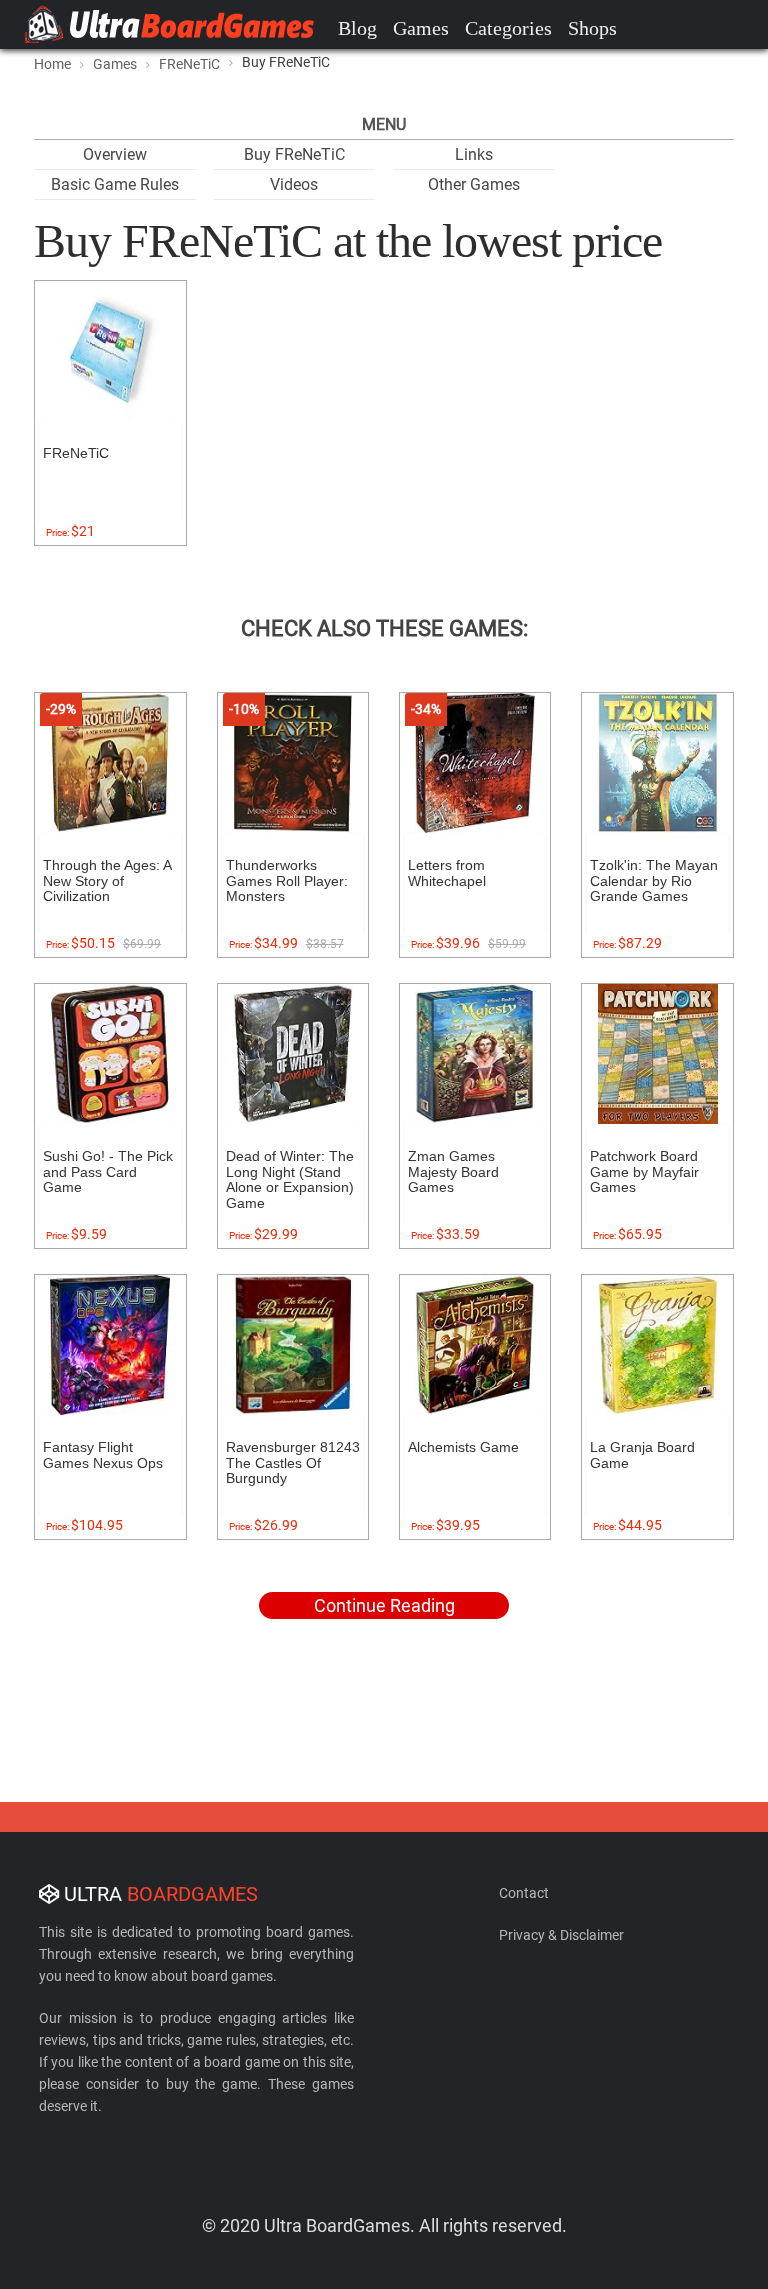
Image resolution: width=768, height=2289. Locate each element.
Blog (357, 28)
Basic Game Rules (115, 184)
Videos (294, 184)
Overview (115, 154)
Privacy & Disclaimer (561, 1935)
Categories (508, 28)
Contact (524, 1893)
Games (421, 28)
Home (52, 64)
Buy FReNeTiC (294, 154)
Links (474, 154)
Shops (592, 28)
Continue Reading (384, 1605)
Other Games (474, 184)
